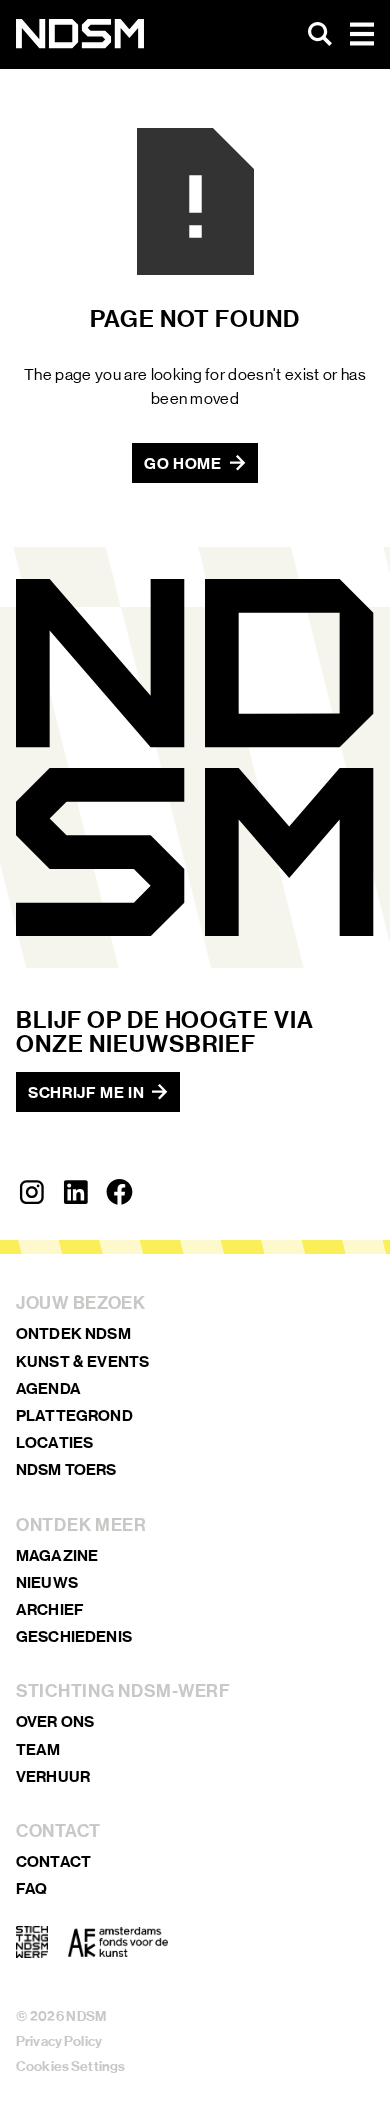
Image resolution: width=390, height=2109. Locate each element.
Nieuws (47, 1582)
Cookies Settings (70, 2066)
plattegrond (74, 1415)
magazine (57, 1555)
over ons (55, 1721)
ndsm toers (66, 1469)
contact (53, 1861)
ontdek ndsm (73, 1333)
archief (50, 1609)
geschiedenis (74, 1636)
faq (31, 1888)
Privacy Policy (59, 2041)
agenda (48, 1388)
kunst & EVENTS (82, 1361)
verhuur (53, 1776)
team (38, 1749)
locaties (54, 1442)
